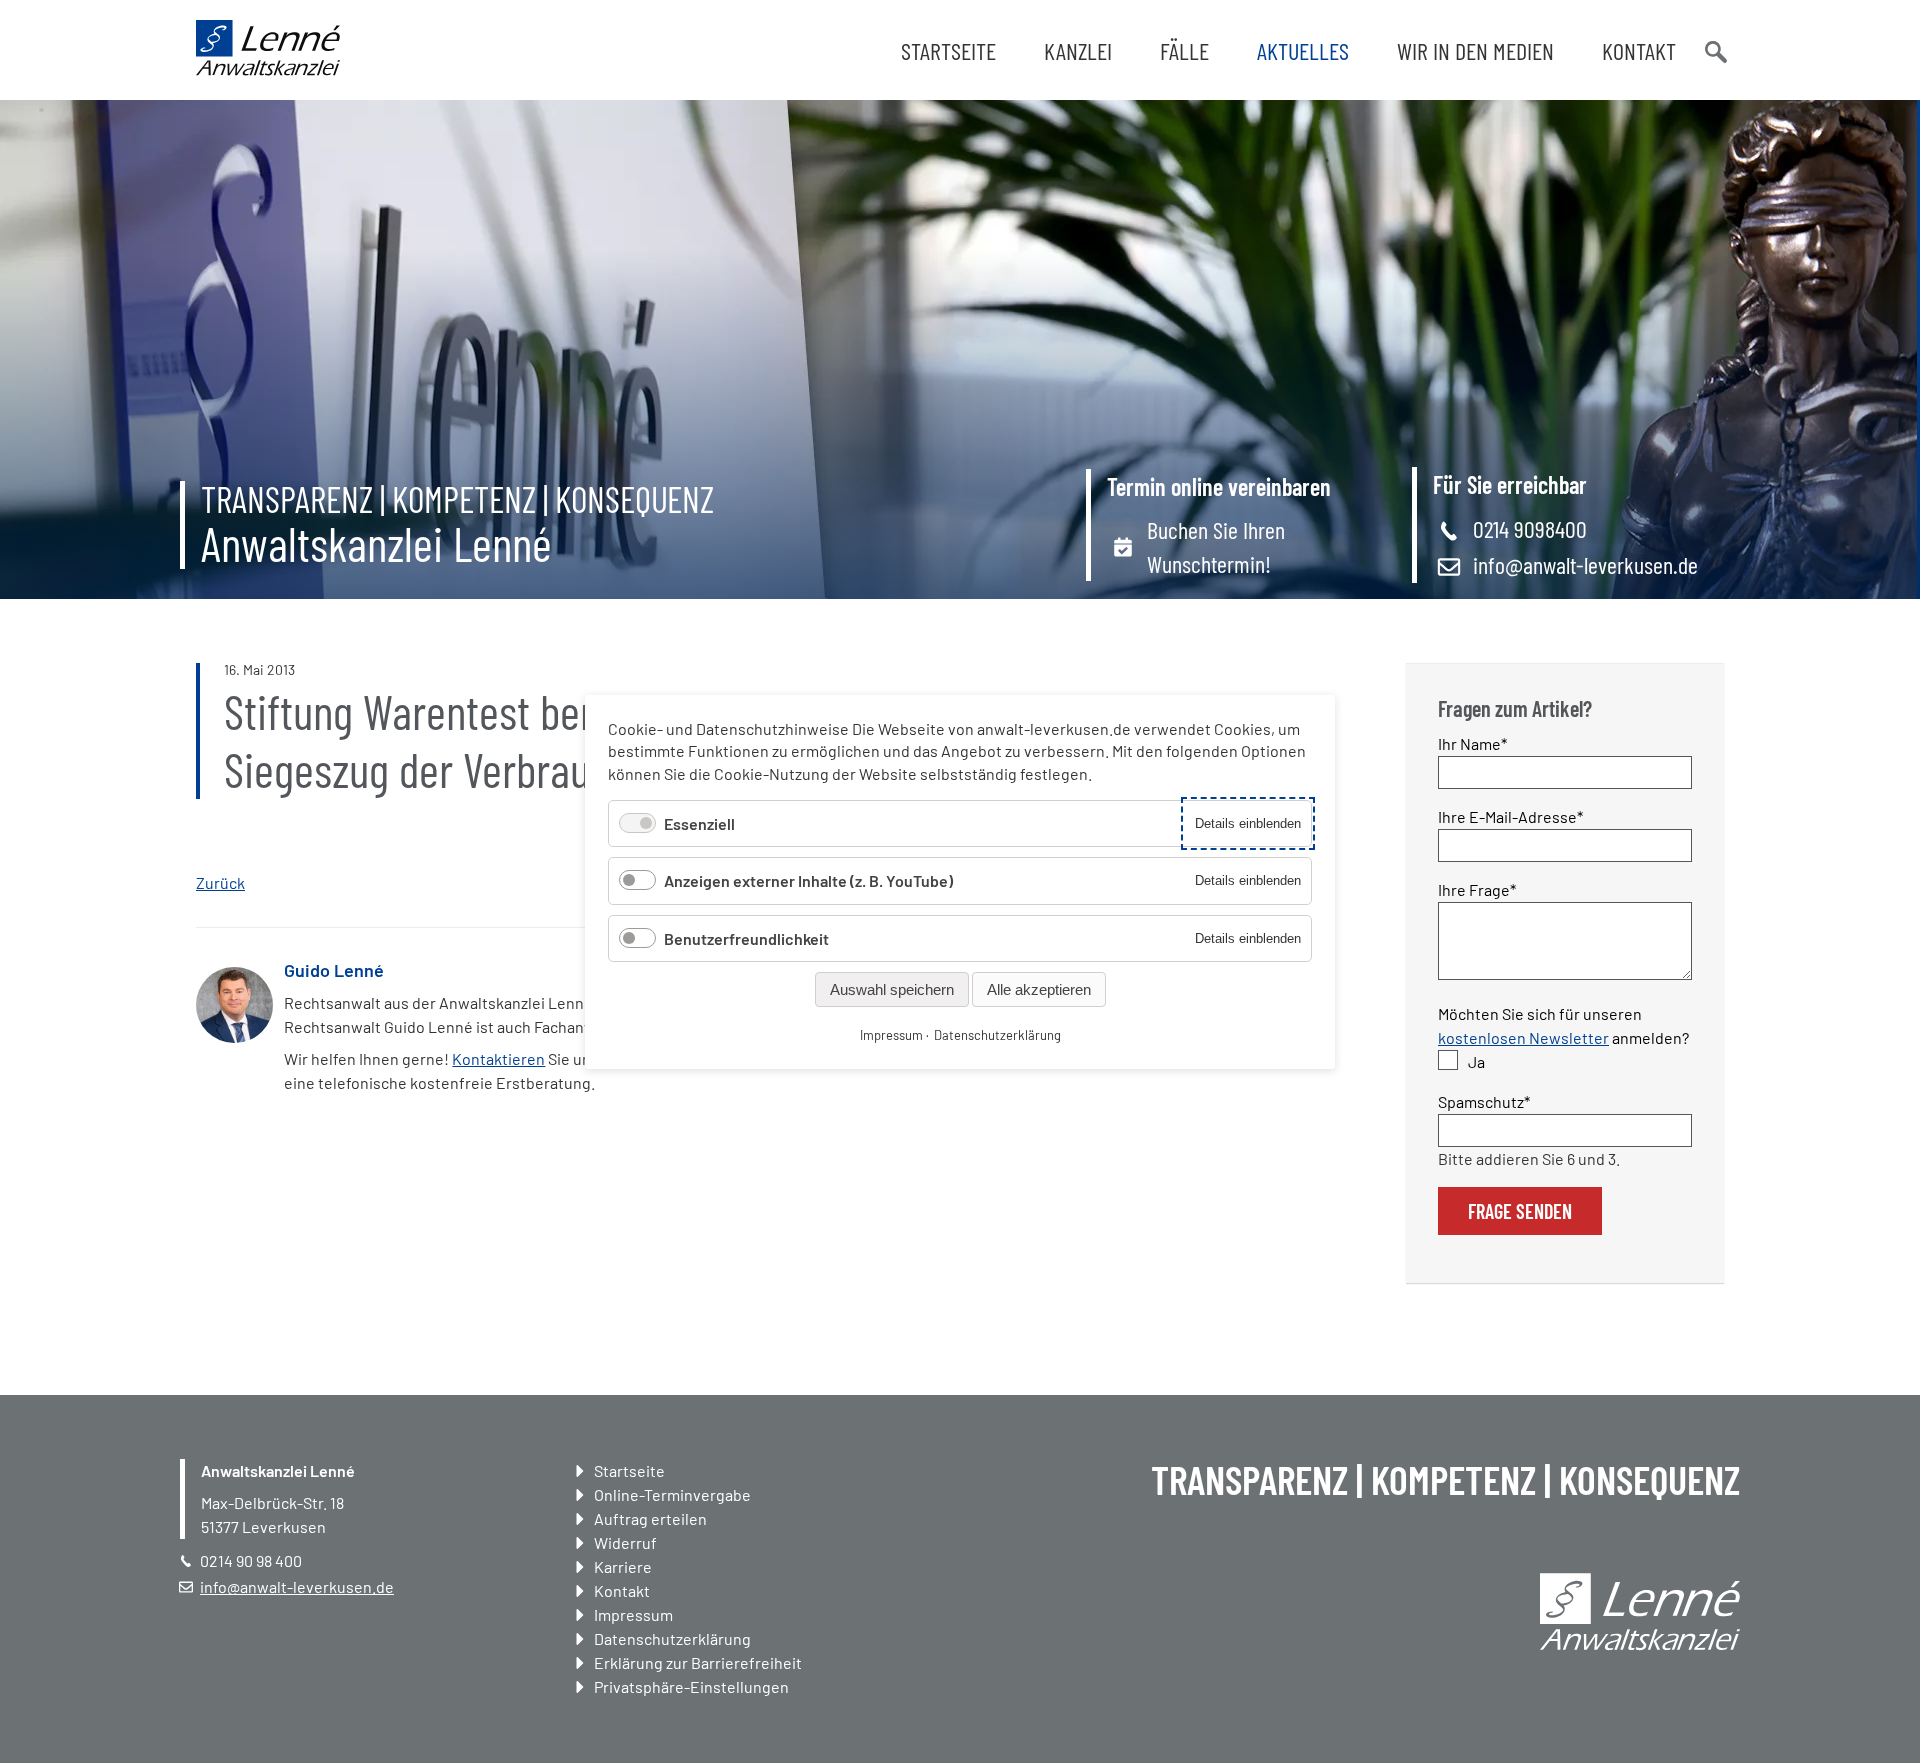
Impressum (633, 1614)
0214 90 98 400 (251, 1560)
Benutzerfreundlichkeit (746, 937)
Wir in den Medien (1475, 50)
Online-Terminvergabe (672, 1494)
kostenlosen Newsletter (1523, 1037)
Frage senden (1520, 1211)
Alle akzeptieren (1039, 988)
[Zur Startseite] (268, 69)
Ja (1476, 1061)
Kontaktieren (498, 1058)
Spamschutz (1484, 1101)
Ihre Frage (1477, 889)
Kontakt (1639, 50)
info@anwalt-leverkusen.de (1585, 564)
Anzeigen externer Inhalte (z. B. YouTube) (808, 880)
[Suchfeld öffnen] (1714, 50)
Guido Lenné (334, 970)
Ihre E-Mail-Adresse (1510, 816)
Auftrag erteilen (650, 1518)
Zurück (220, 882)
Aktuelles (1303, 50)
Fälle (1184, 50)
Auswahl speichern (892, 988)
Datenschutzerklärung (672, 1638)
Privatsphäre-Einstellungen (691, 1686)
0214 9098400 (1530, 528)
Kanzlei (1078, 50)
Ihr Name (1473, 743)
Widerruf (625, 1542)
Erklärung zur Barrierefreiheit (698, 1662)
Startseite (948, 50)
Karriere (623, 1566)
